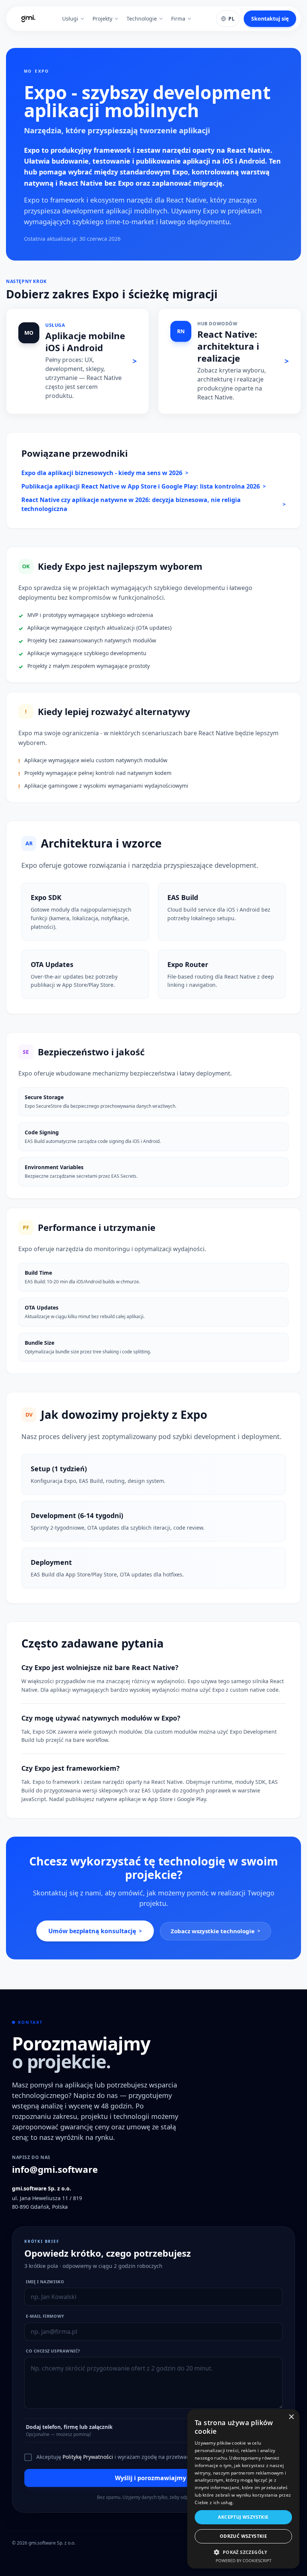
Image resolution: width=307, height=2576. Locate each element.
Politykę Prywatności (88, 2457)
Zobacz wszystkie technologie (215, 1931)
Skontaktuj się (270, 19)
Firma (178, 19)
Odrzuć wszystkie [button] (243, 2536)
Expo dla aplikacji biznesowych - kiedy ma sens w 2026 (105, 473)
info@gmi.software (55, 2169)
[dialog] (243, 2489)
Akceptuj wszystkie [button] (243, 2517)
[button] (243, 2552)
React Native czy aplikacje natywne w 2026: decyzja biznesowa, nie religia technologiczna (153, 504)
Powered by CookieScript (244, 2560)
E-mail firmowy (45, 2316)
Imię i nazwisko (45, 2282)
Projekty (102, 19)
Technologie (142, 19)
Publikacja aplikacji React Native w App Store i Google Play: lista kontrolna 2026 (144, 486)
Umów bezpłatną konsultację (95, 1931)
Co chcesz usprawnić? (53, 2351)
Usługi (70, 19)
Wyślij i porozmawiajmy (154, 2478)
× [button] (291, 2417)
